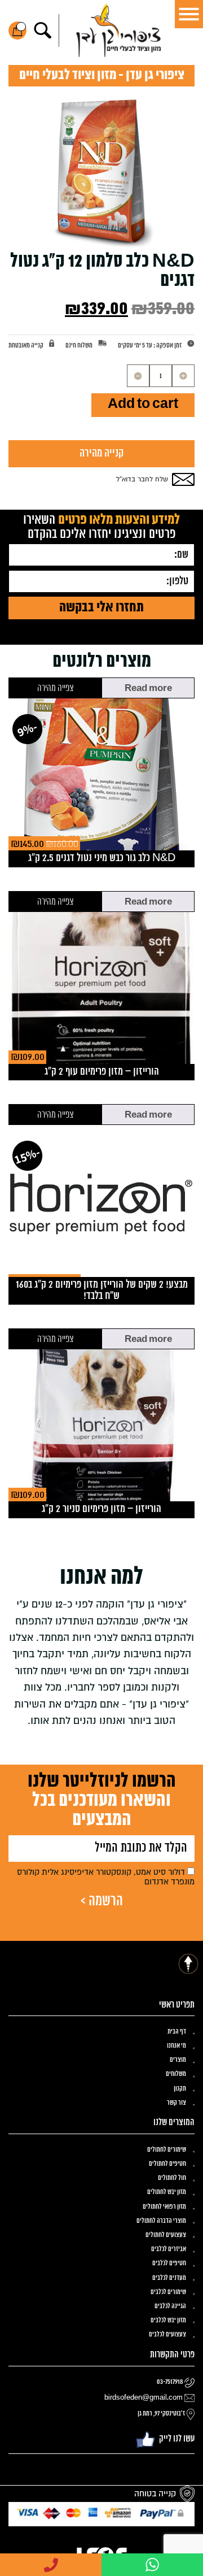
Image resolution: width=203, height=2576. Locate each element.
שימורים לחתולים (167, 2150)
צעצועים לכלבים (167, 2335)
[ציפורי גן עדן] (118, 31)
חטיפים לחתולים (167, 2164)
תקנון (180, 2089)
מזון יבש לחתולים (167, 2192)
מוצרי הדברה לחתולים (161, 2221)
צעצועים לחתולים (166, 2235)
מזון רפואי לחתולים (164, 2207)
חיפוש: (43, 31)
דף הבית (177, 2032)
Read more (148, 689)
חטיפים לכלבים (169, 2264)
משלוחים (176, 2074)
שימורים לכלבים (168, 2292)
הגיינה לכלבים (170, 2306)
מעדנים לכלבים (169, 2278)
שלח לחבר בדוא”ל (142, 479)
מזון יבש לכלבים (168, 2321)
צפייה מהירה (55, 688)
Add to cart (143, 404)
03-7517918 (170, 2382)
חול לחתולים (172, 2178)
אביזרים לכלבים (169, 2249)
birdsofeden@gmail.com (144, 2398)
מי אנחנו (176, 2046)
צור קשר (176, 2103)
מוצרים (178, 2060)
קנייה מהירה (101, 453)
